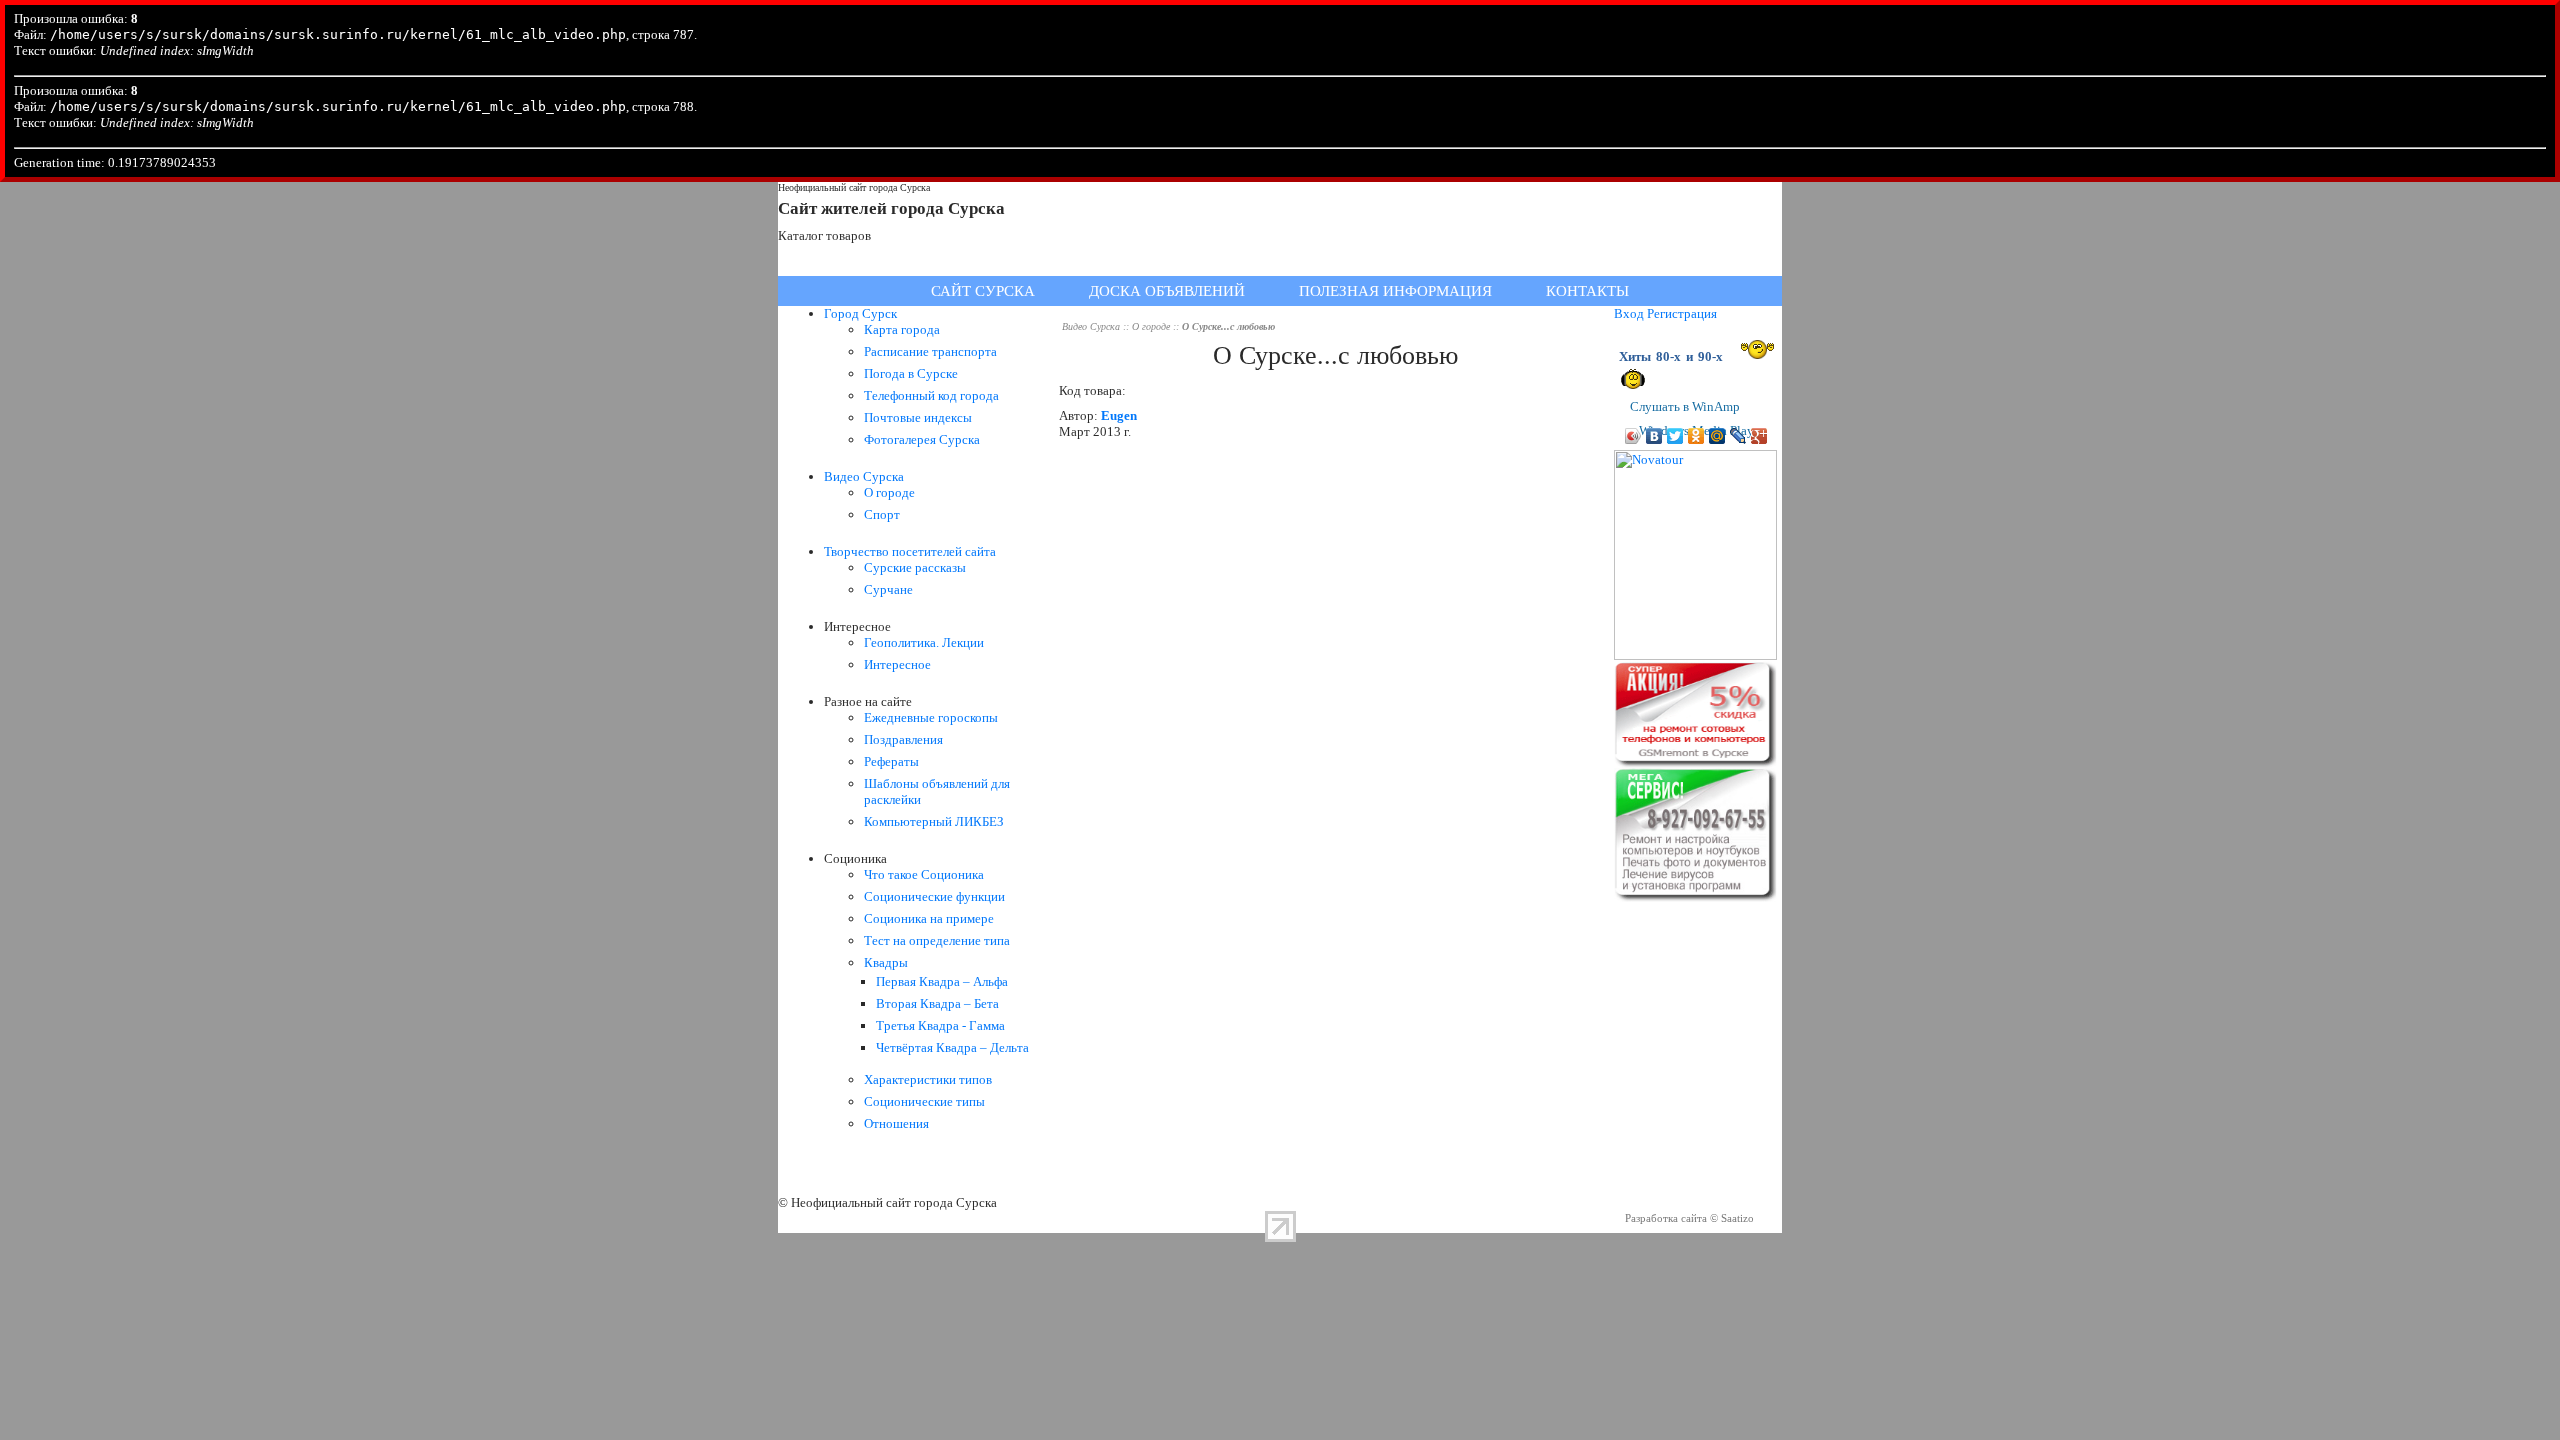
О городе (889, 492)
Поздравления (903, 739)
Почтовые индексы (918, 417)
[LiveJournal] (1738, 436)
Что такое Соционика (924, 874)
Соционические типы (924, 1101)
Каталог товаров (824, 235)
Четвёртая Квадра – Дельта (952, 1047)
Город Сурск (860, 313)
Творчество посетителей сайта (910, 551)
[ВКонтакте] (1654, 436)
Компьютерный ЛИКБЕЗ (934, 821)
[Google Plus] (1759, 436)
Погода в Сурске (911, 373)
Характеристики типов (928, 1079)
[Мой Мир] (1717, 436)
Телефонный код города (931, 395)
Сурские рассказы (915, 567)
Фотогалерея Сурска (922, 439)
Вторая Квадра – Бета (937, 1003)
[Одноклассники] (1696, 436)
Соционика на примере (929, 918)
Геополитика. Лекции (924, 642)
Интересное (897, 664)
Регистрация (1682, 313)
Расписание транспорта (930, 351)
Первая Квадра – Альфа (942, 981)
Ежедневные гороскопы (931, 717)
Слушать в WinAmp (1685, 406)
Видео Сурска (864, 476)
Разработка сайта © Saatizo (1689, 1218)
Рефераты (891, 761)
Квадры (886, 962)
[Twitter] (1675, 436)
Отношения (896, 1123)
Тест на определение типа (937, 940)
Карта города (902, 329)
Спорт (882, 514)
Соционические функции (934, 896)
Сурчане (888, 589)
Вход (1629, 313)
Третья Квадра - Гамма (940, 1025)
